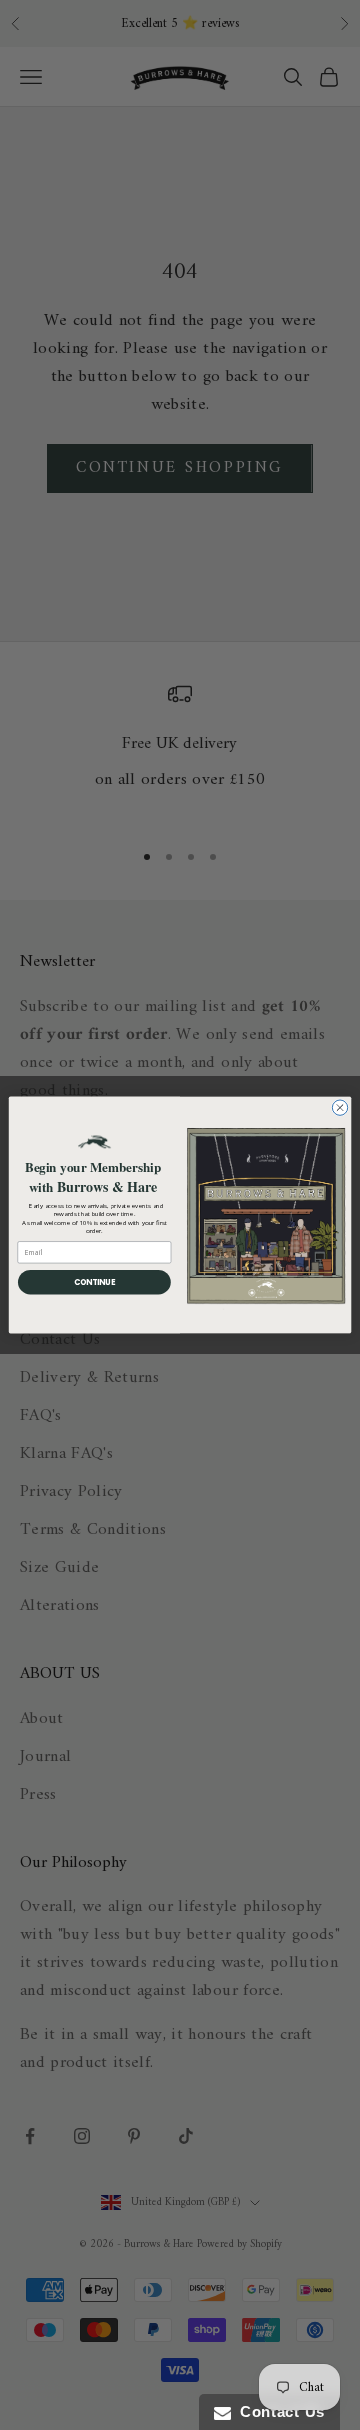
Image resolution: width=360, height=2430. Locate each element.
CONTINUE (95, 1281)
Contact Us (278, 2411)
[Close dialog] (339, 1107)
